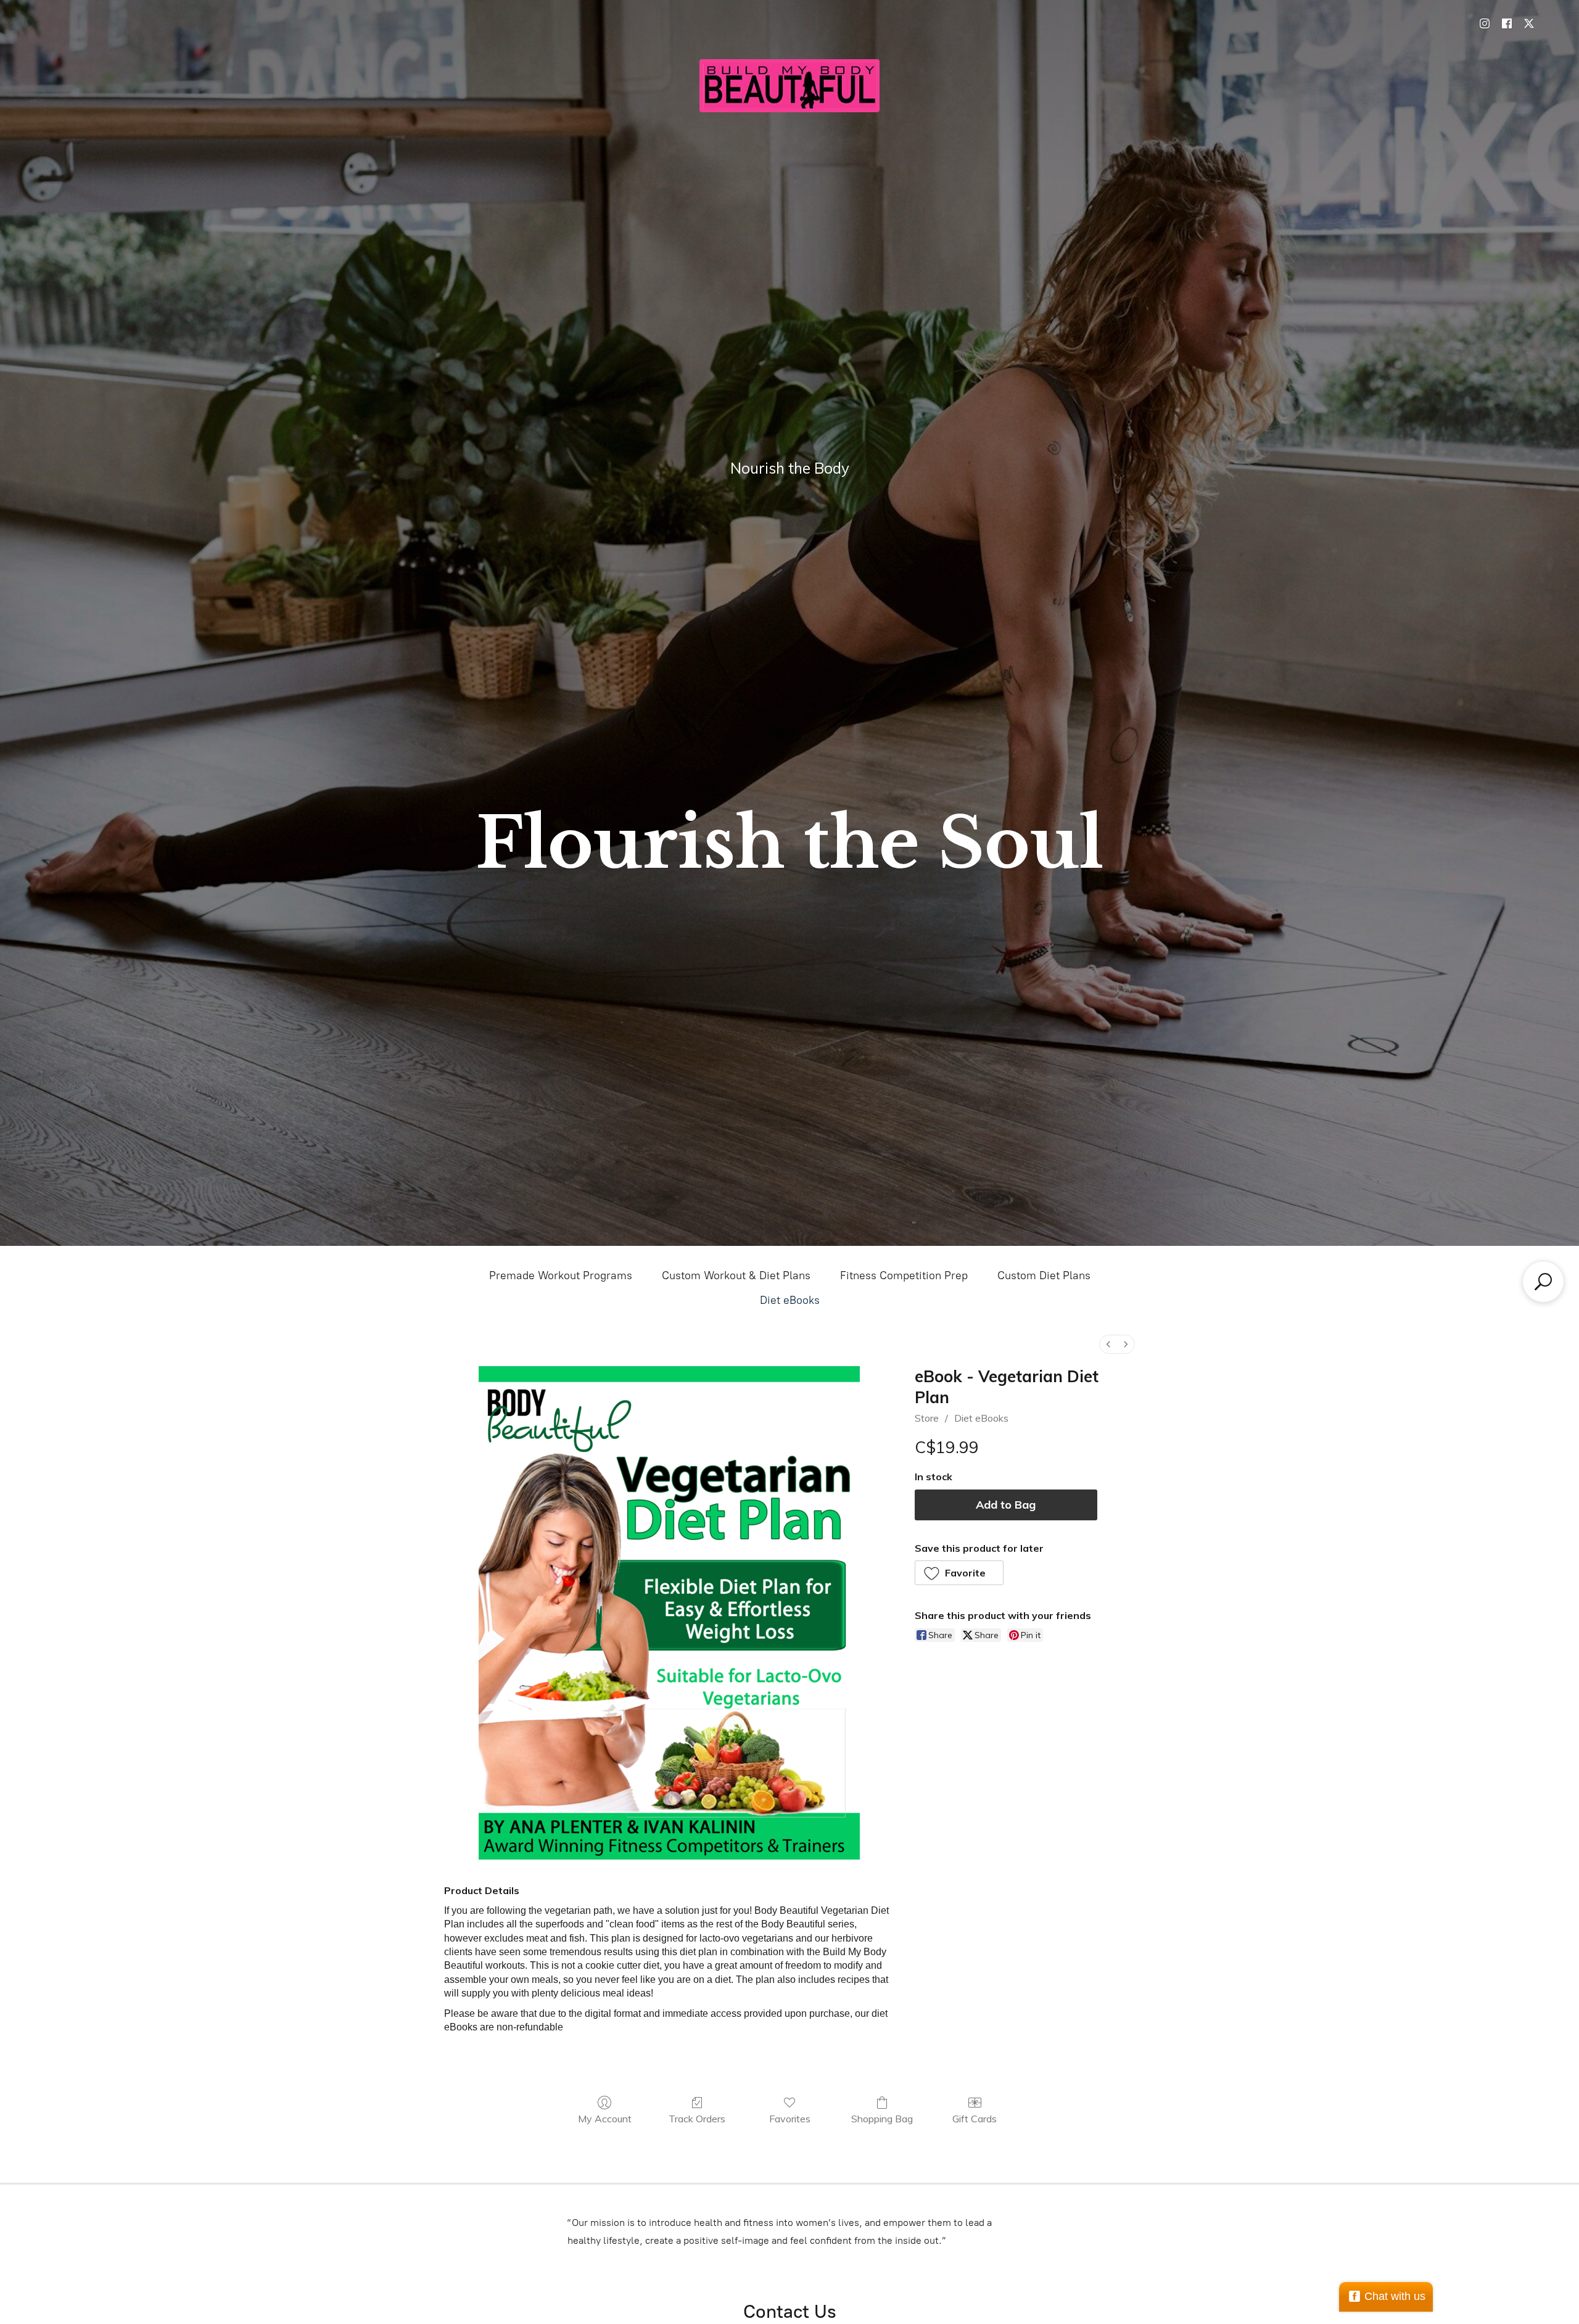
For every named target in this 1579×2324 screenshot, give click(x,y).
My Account (605, 2119)
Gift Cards (975, 2119)
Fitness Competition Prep (904, 1275)
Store (927, 1418)
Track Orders (697, 2119)
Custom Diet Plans (1044, 1275)
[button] (959, 1573)
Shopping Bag (882, 2119)
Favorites (790, 2119)
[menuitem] (1108, 1344)
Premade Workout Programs (561, 1275)
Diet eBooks (790, 1300)
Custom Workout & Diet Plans (736, 1275)
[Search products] (1543, 1282)
